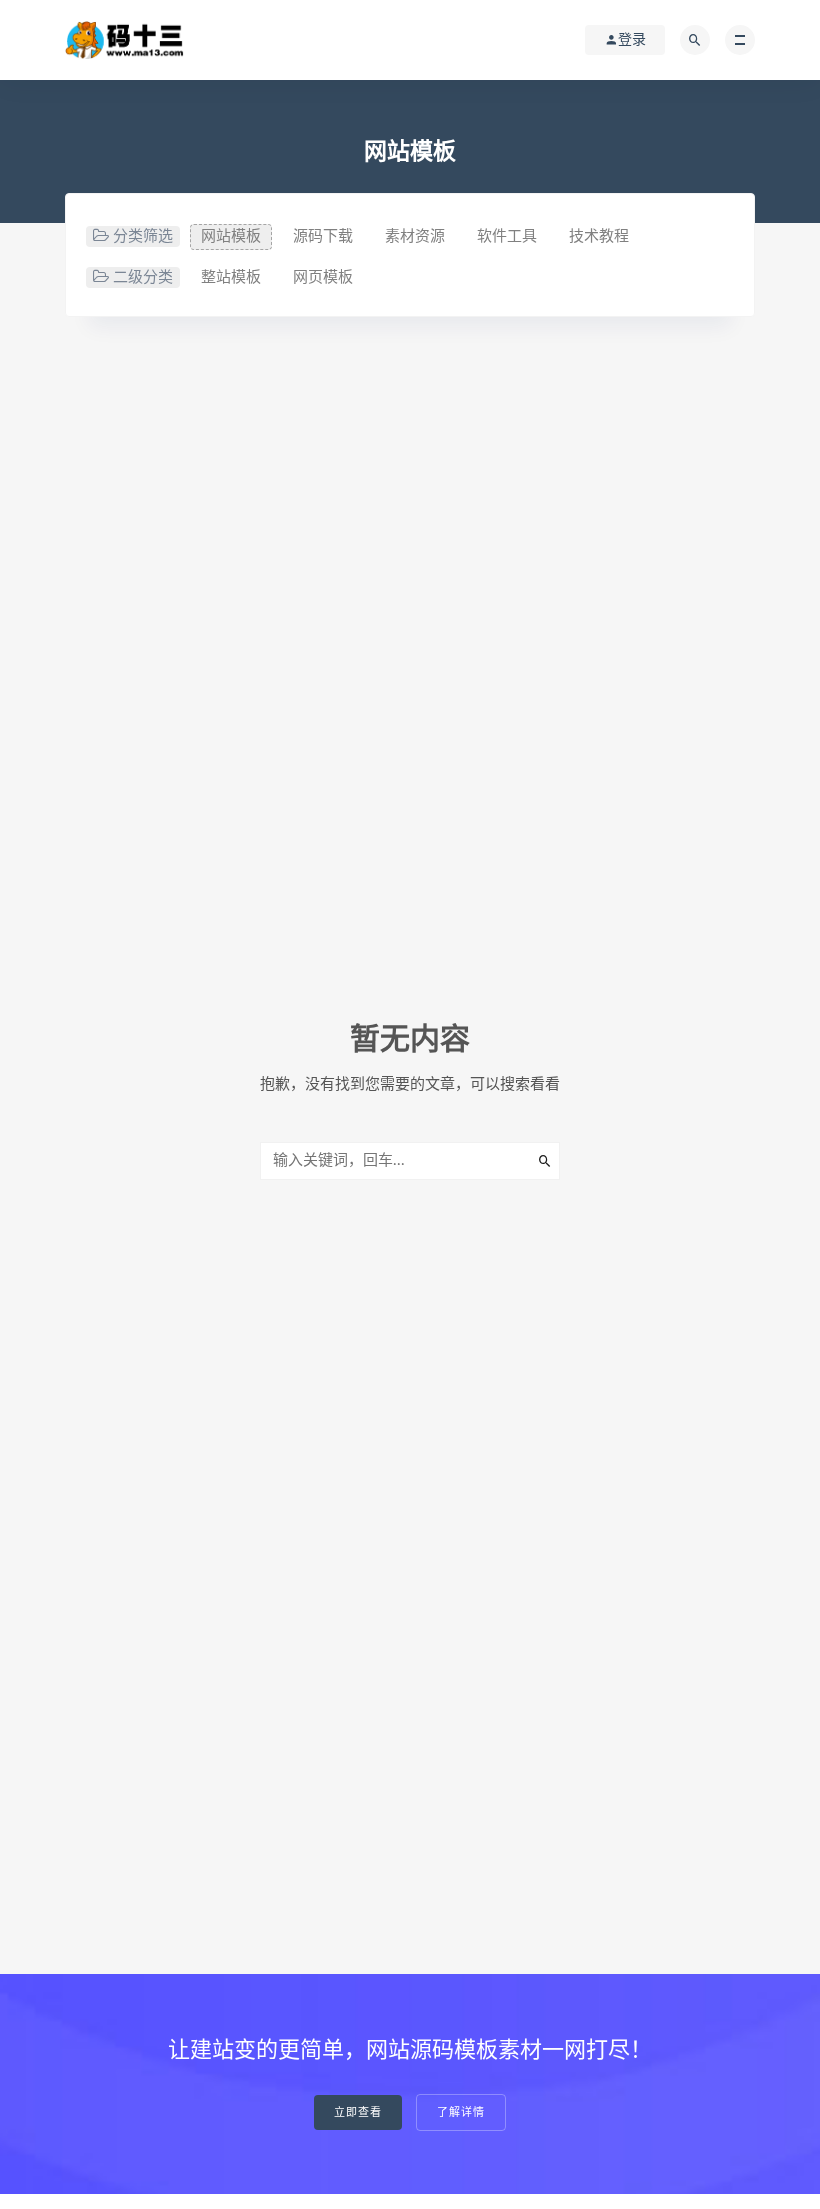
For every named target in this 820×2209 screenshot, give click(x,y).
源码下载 (323, 236)
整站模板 (231, 277)
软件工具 (507, 236)
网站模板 (231, 236)
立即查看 (358, 2112)
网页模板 (323, 277)
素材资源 (415, 236)
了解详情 (461, 2112)
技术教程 (599, 236)
